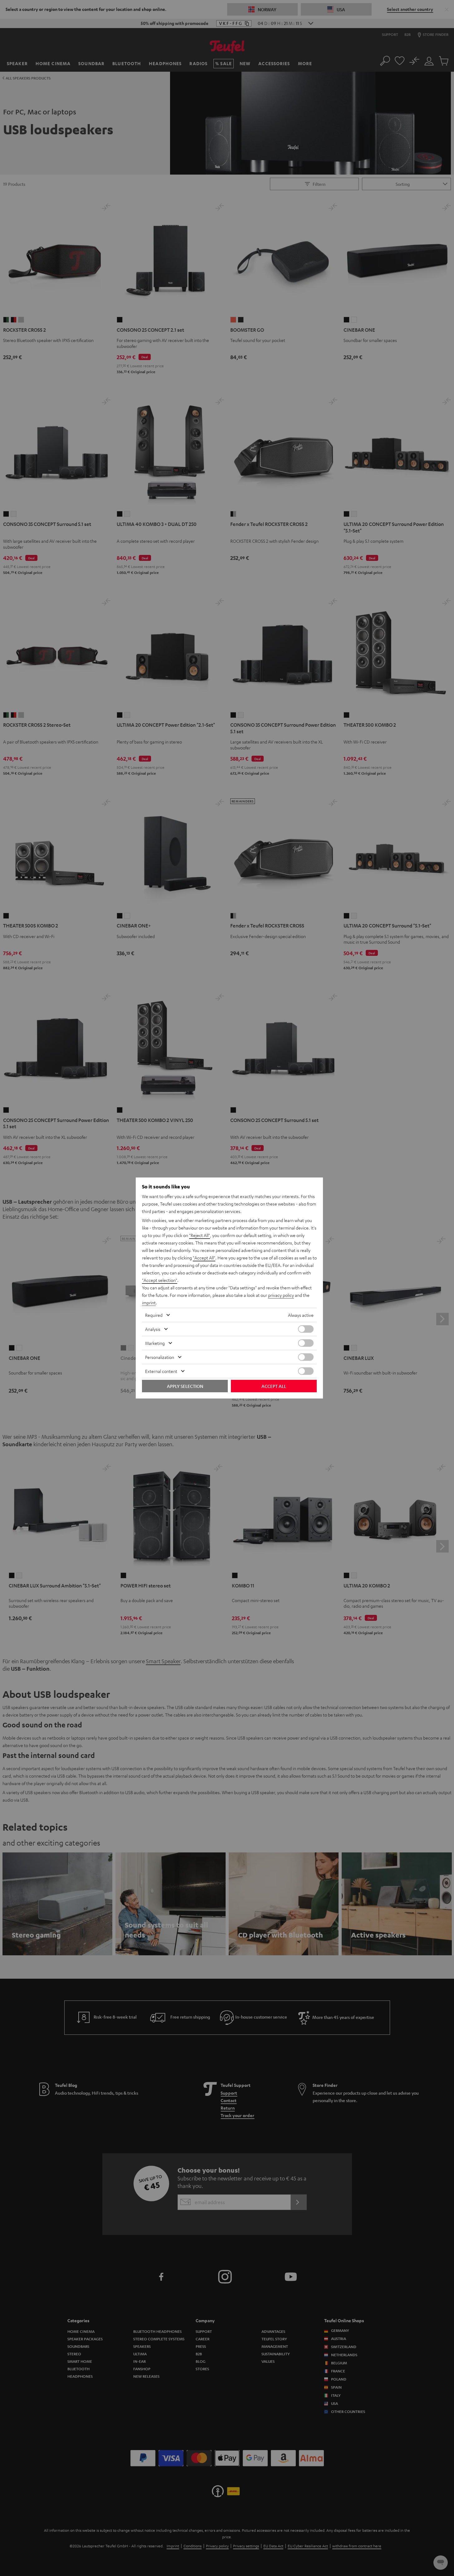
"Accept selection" (160, 1280)
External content (161, 1371)
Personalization (160, 1357)
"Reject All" (200, 1235)
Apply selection (185, 1386)
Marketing (155, 1343)
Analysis (153, 1329)
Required (154, 1315)
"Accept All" (204, 1258)
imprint (149, 1302)
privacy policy (281, 1295)
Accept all (274, 1386)
